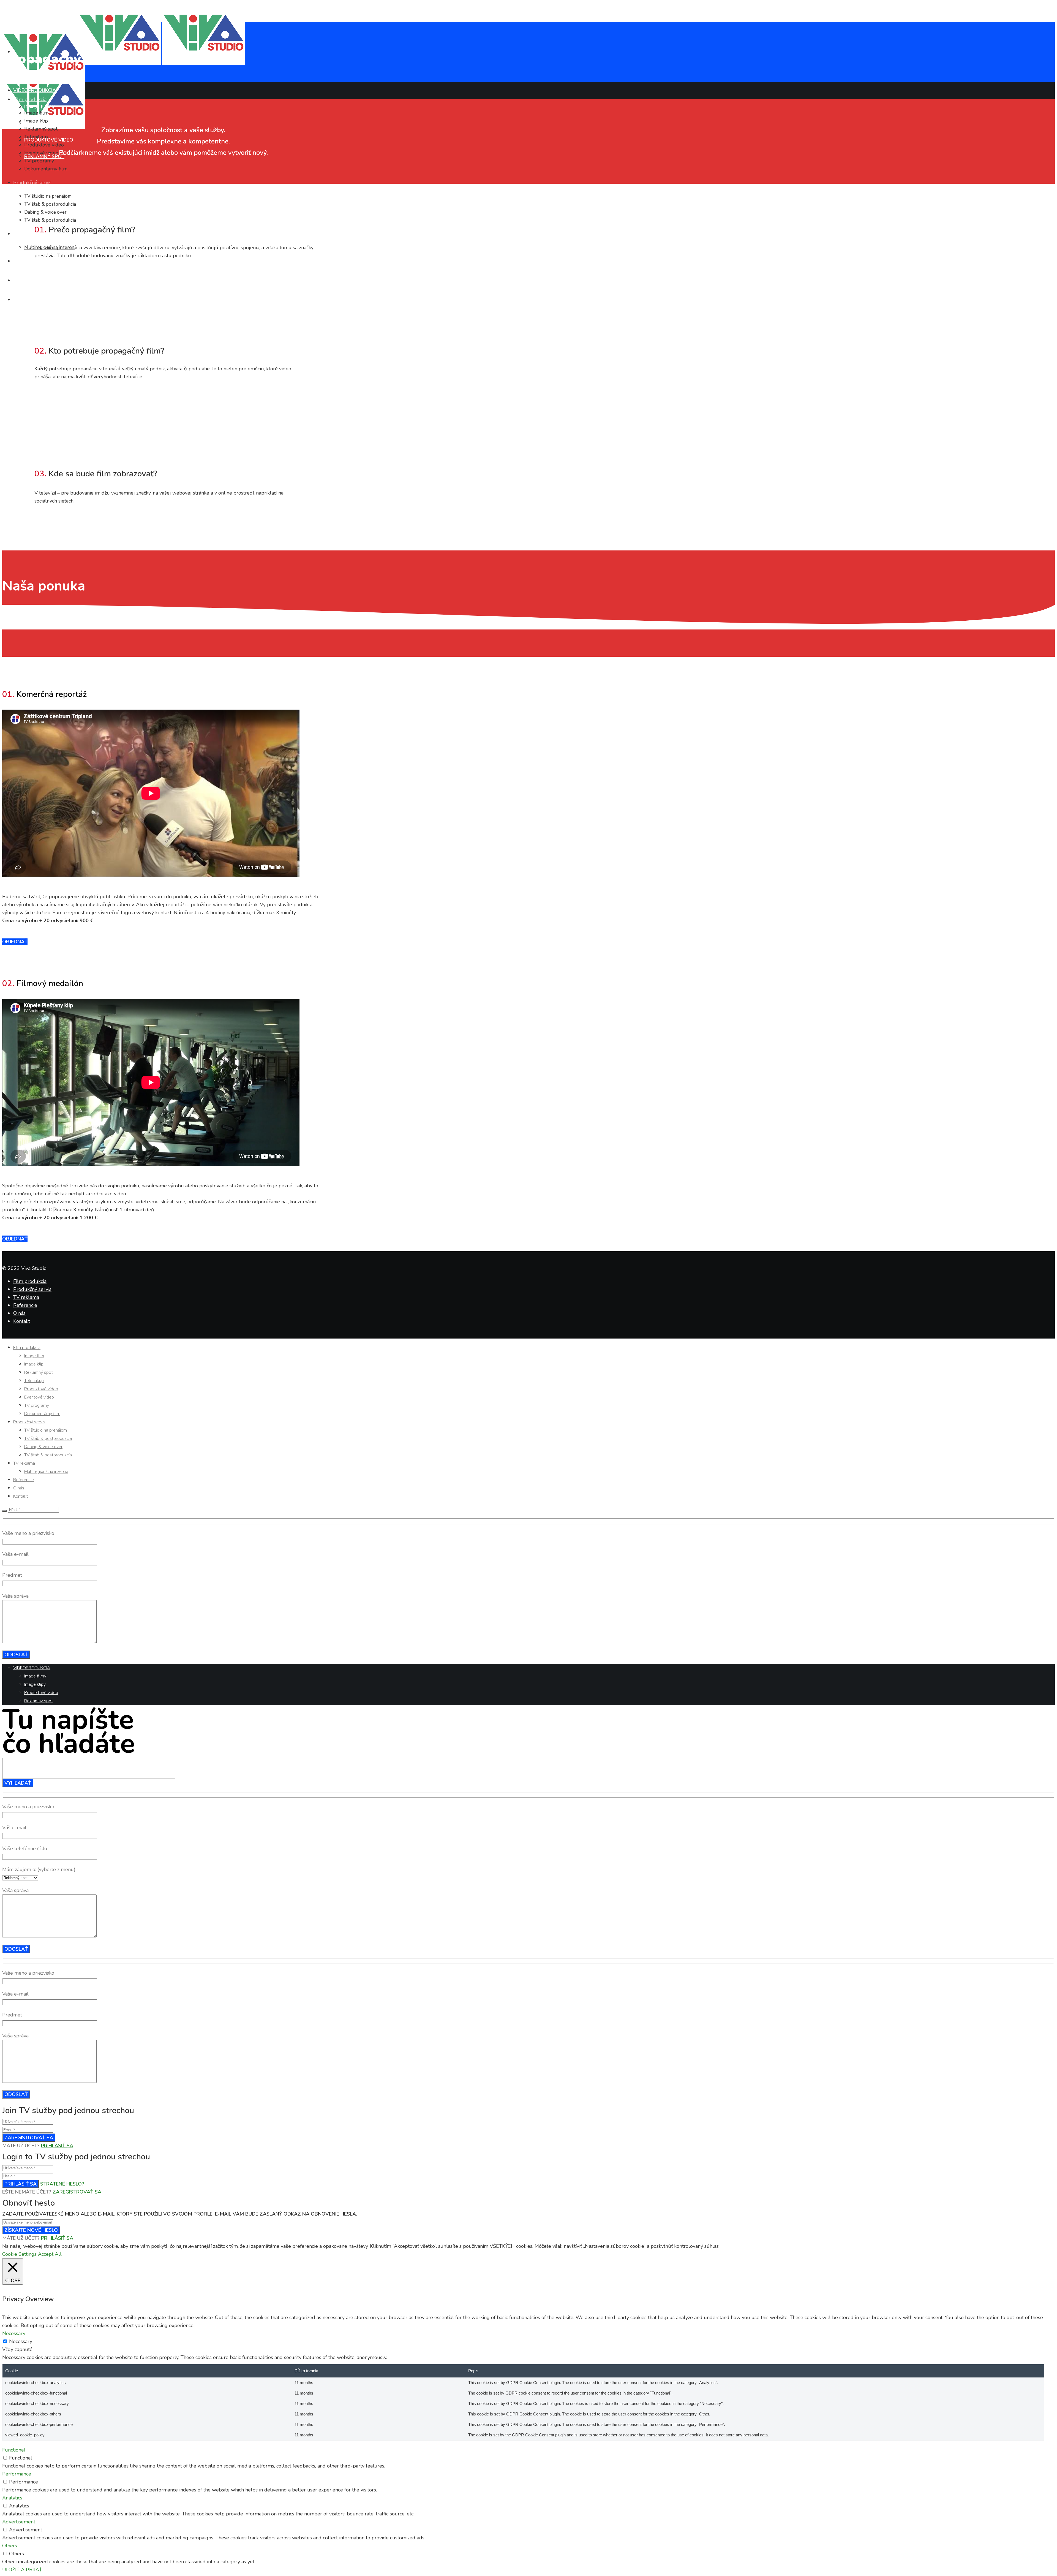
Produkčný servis (32, 1289)
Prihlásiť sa (57, 2146)
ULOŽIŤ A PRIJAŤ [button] (22, 2570)
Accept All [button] (50, 2254)
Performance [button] (17, 2474)
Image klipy (39, 123)
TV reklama (26, 1297)
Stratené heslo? (62, 2184)
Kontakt (22, 1321)
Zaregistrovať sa (29, 2138)
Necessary (21, 2341)
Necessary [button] (14, 2333)
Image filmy (39, 107)
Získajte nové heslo (31, 2230)
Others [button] (10, 2546)
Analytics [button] (12, 2498)
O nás (19, 1313)
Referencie (25, 1305)
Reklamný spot (44, 156)
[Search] (4, 1511)
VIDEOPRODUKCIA (35, 90)
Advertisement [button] (19, 2522)
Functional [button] (14, 2450)
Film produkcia (30, 1281)
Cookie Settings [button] (19, 2254)
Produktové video (49, 140)
